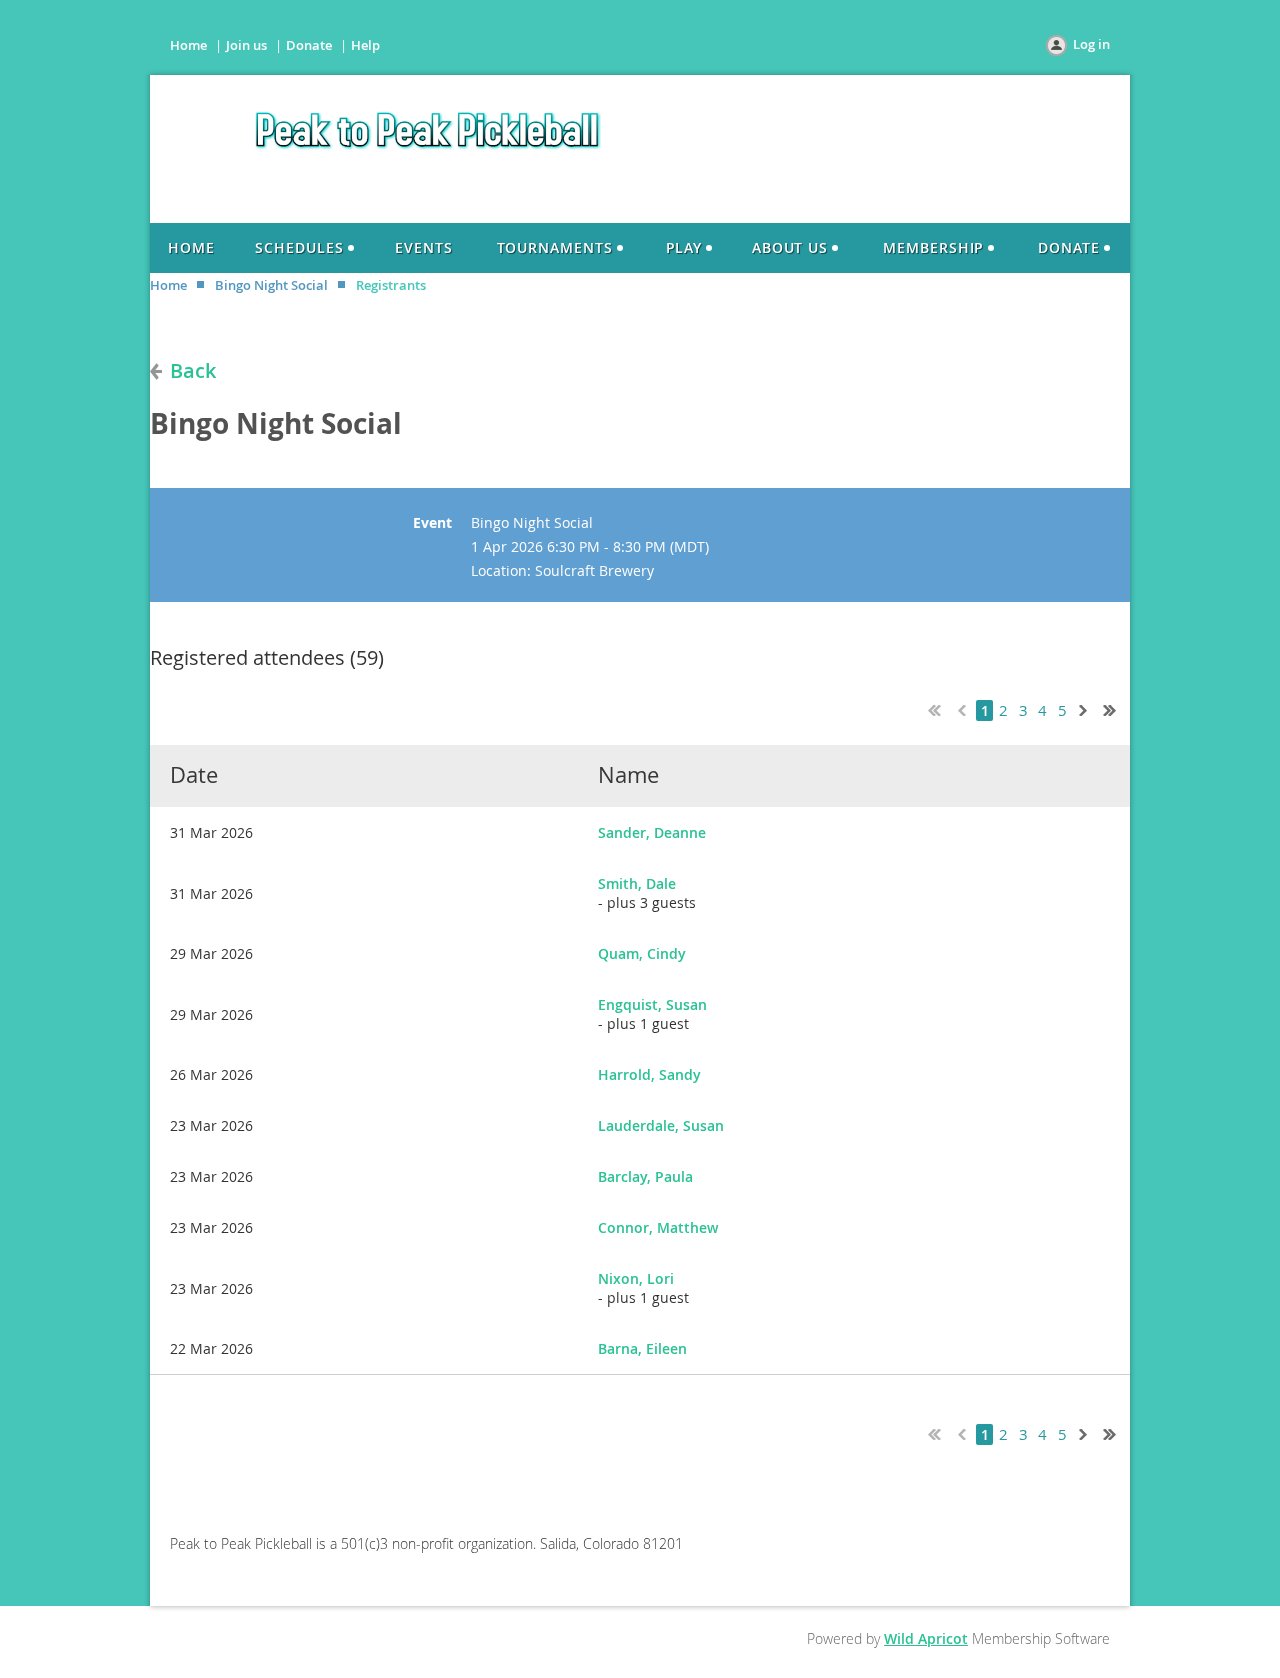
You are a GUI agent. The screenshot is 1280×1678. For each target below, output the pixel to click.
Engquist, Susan (652, 1004)
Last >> (1117, 708)
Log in (1091, 44)
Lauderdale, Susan (661, 1125)
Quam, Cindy (642, 953)
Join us (246, 45)
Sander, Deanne (652, 832)
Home (188, 45)
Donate (309, 45)
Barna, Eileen (642, 1348)
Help (365, 45)
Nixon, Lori (636, 1278)
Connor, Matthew (658, 1227)
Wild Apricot (926, 1638)
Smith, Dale (637, 883)
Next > (1087, 708)
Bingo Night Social (271, 285)
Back (193, 370)
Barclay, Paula (645, 1176)
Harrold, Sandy (649, 1074)
